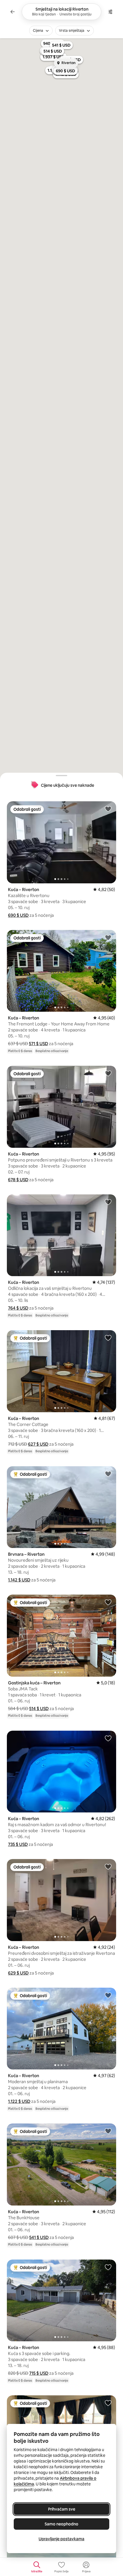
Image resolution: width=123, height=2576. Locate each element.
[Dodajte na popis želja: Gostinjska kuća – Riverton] (108, 1602)
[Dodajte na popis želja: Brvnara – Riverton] (108, 1474)
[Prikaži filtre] (110, 12)
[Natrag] (13, 12)
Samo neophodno (61, 2524)
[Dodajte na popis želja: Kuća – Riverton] (108, 809)
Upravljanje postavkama (61, 2539)
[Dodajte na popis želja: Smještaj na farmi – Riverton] (108, 2403)
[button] (18, 915)
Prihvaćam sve (62, 2509)
